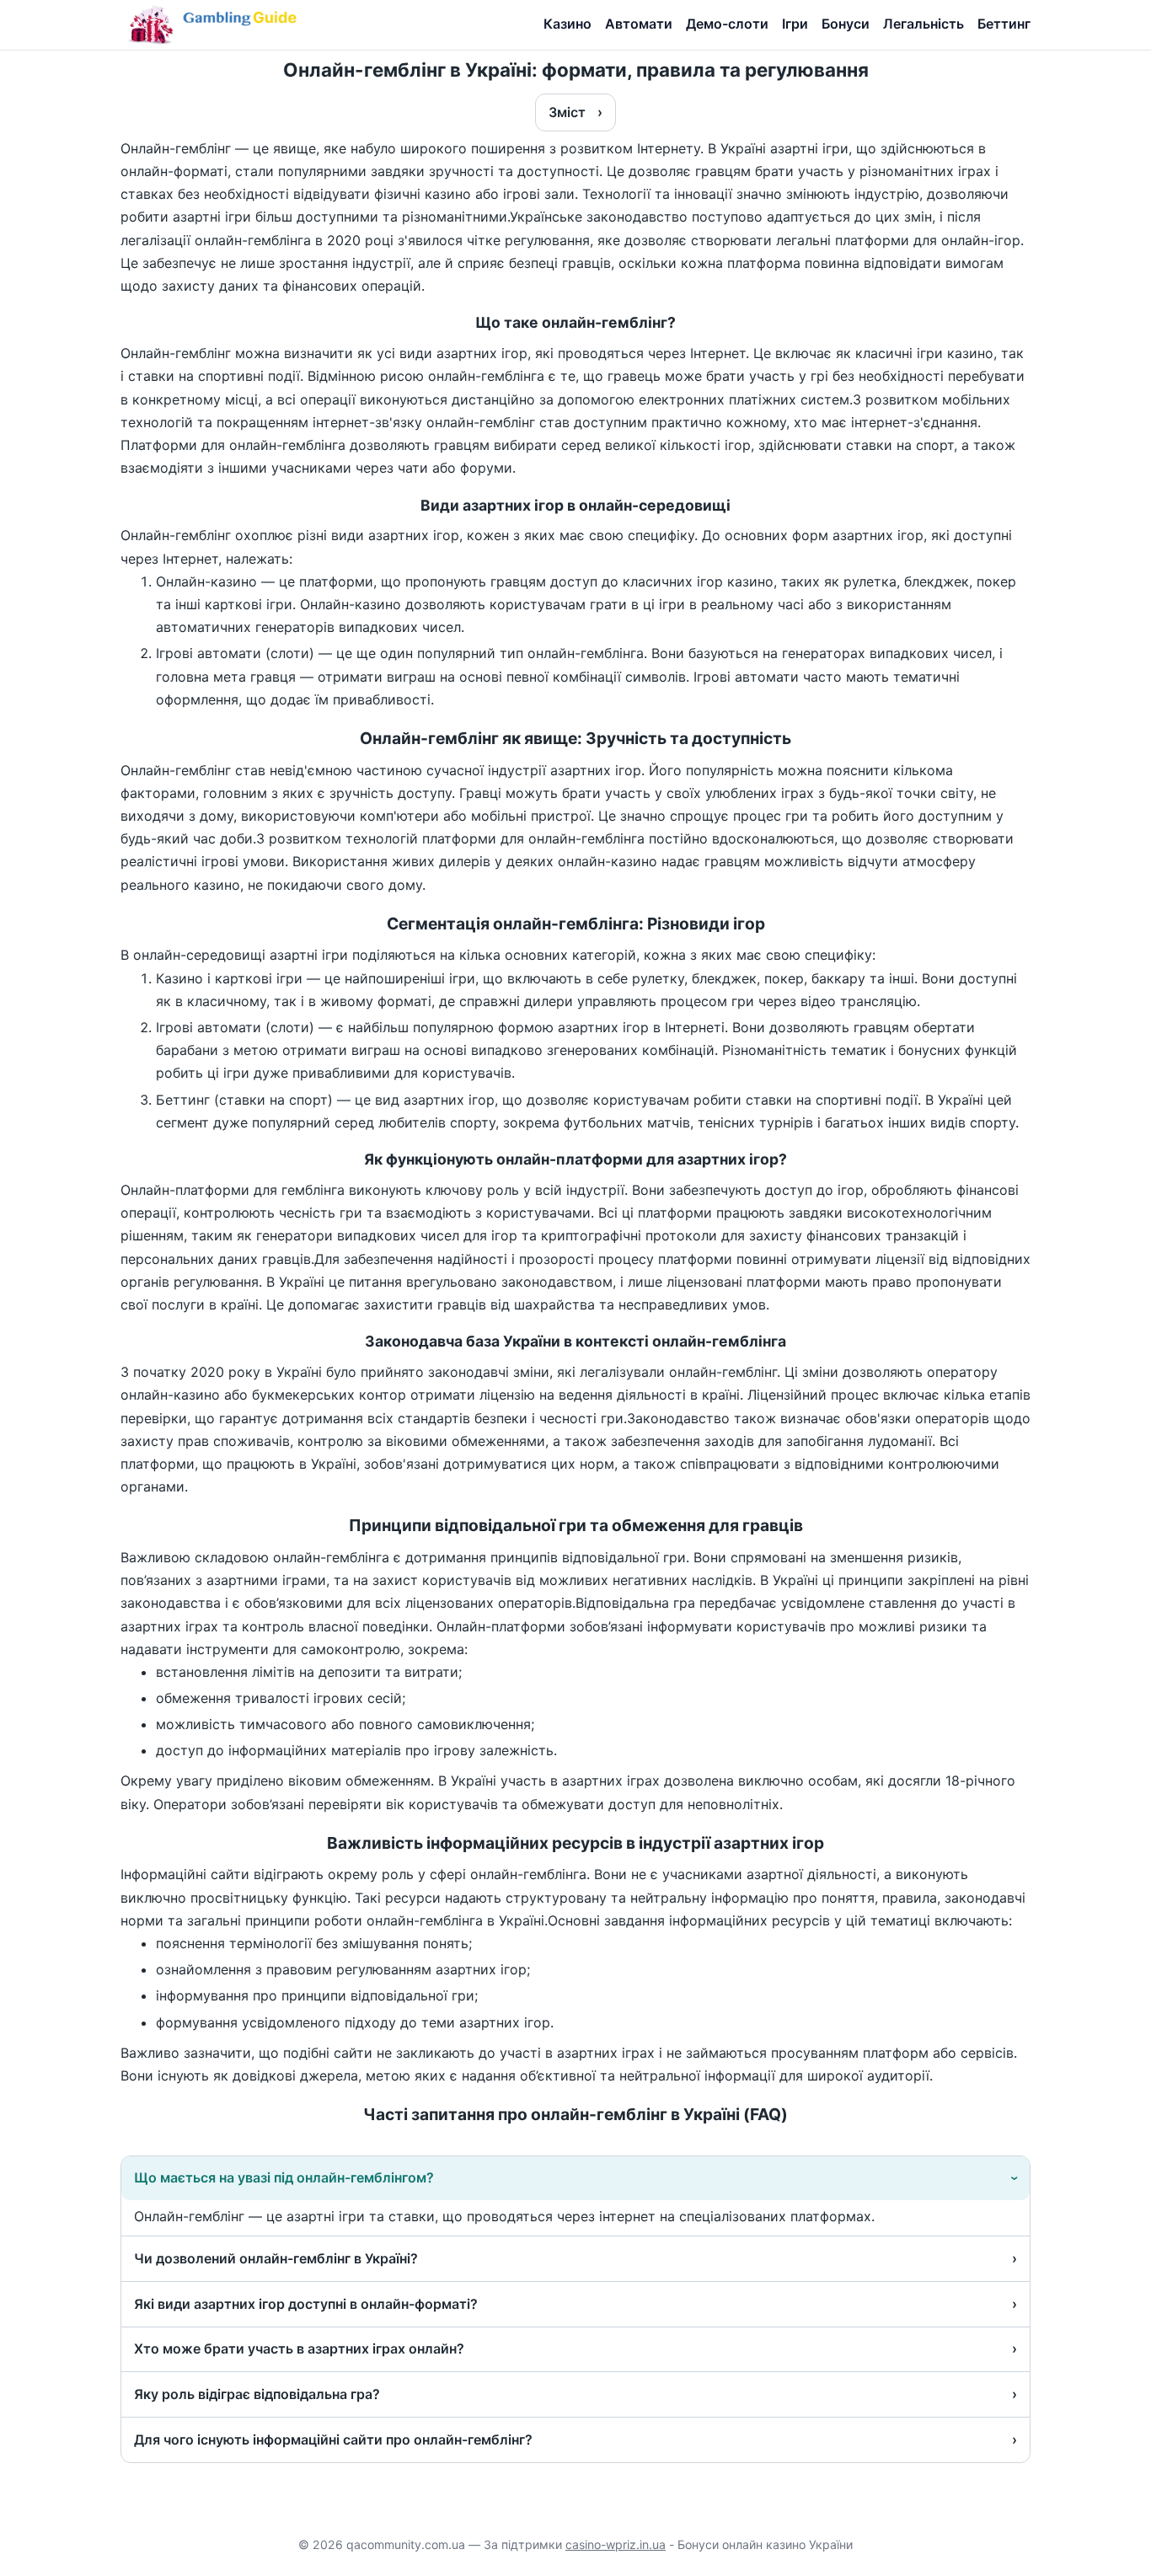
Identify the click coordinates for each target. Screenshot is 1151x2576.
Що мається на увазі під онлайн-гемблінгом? (284, 2177)
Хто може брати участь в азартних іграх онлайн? (299, 2348)
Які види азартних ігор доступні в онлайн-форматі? (306, 2304)
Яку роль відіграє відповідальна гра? (257, 2394)
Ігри (795, 24)
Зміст (567, 112)
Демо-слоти (727, 24)
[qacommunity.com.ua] (216, 26)
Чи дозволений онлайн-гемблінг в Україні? (276, 2258)
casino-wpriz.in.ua (616, 2544)
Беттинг (1004, 24)
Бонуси (846, 24)
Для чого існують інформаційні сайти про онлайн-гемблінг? (333, 2439)
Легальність (923, 24)
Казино (567, 24)
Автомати (639, 24)
